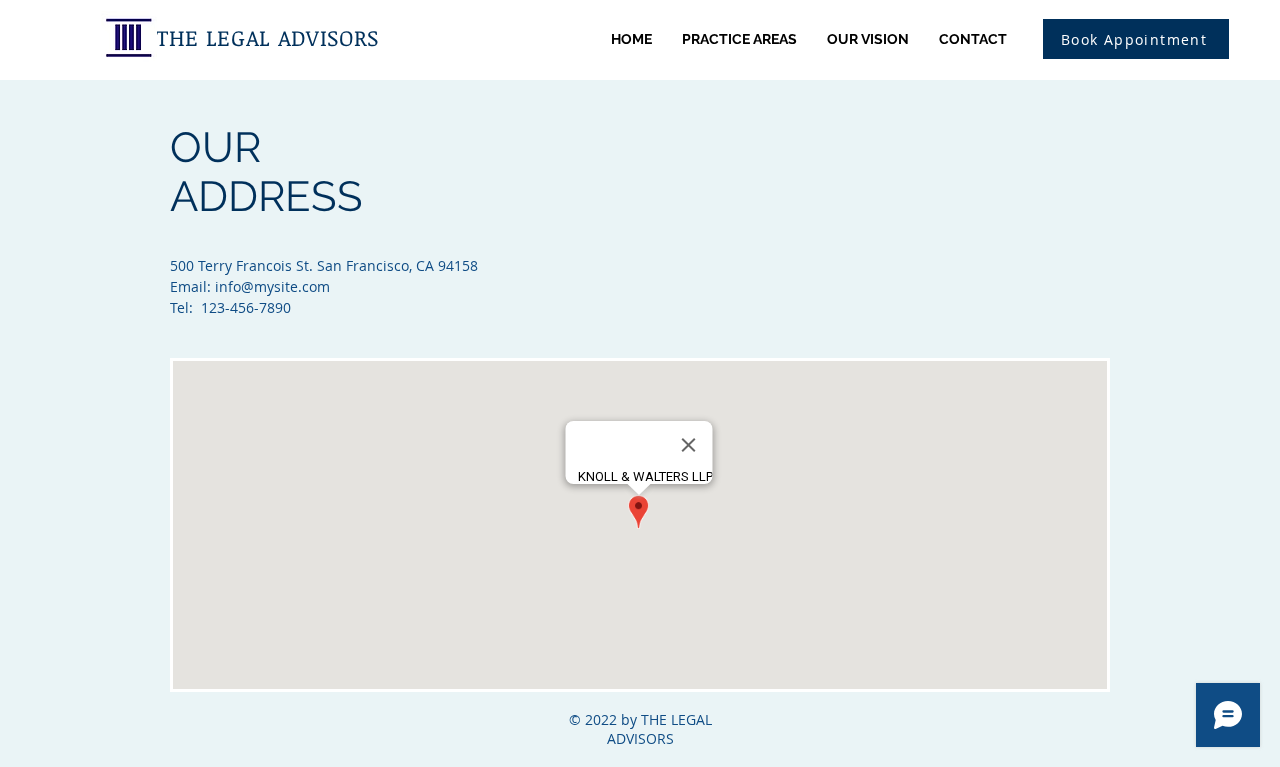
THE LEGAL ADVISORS (267, 37)
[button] (1136, 39)
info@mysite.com (272, 286)
